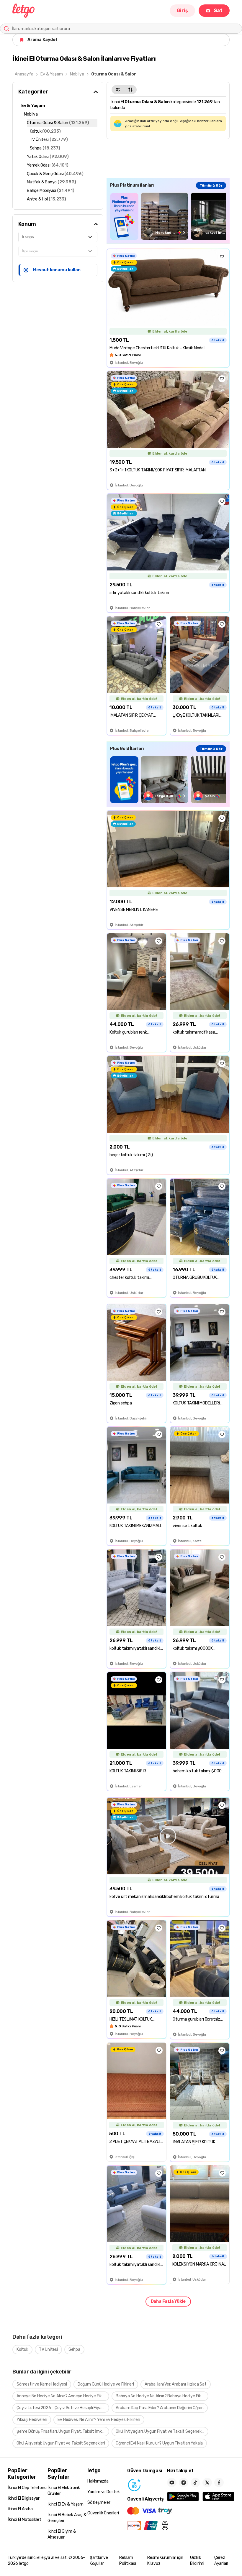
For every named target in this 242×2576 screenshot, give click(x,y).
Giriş (182, 10)
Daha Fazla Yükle (168, 2301)
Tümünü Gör (211, 185)
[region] (168, 216)
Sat (218, 10)
